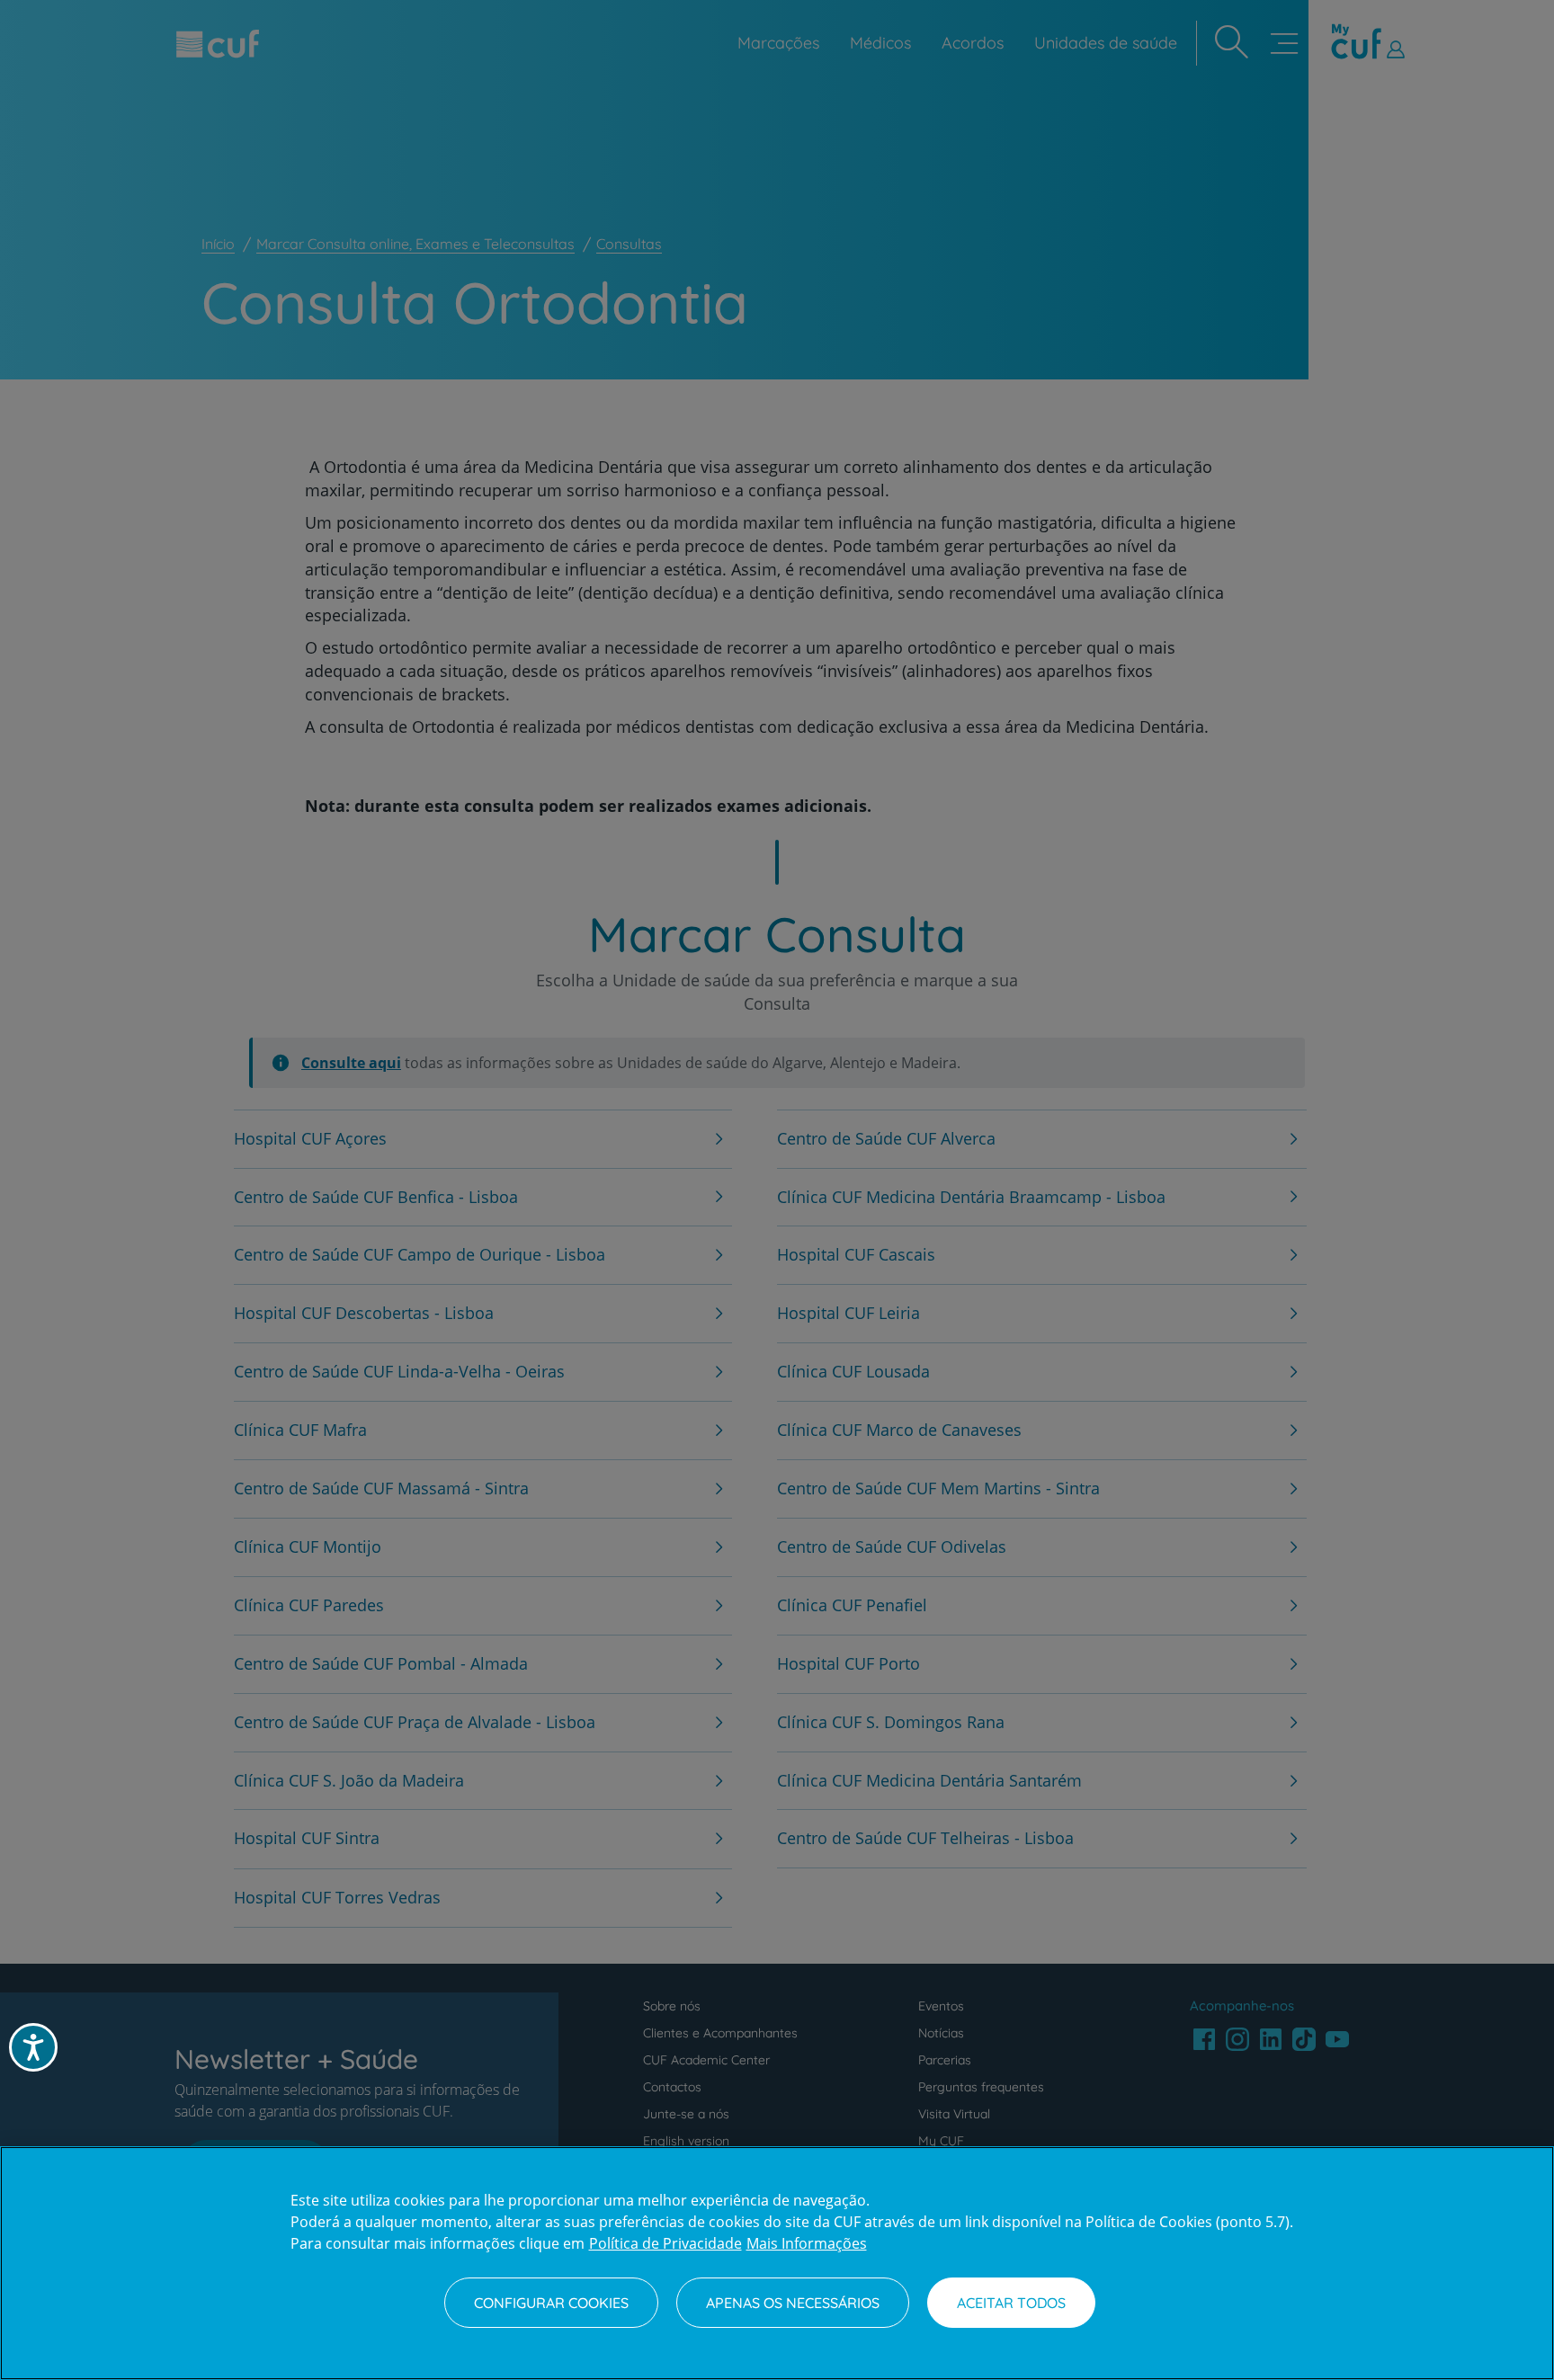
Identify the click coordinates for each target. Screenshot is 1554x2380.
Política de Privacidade (665, 2243)
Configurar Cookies (551, 2303)
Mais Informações (807, 2243)
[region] (777, 2263)
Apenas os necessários (793, 2303)
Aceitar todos (1011, 2303)
